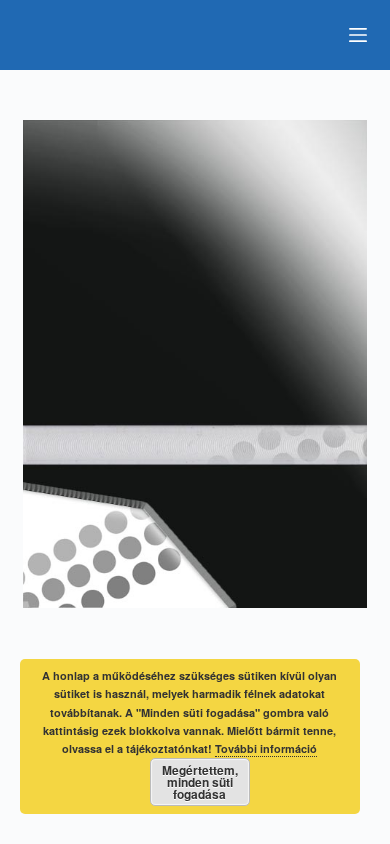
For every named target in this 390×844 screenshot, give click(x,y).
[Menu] (358, 35)
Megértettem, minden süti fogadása (200, 782)
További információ (266, 748)
